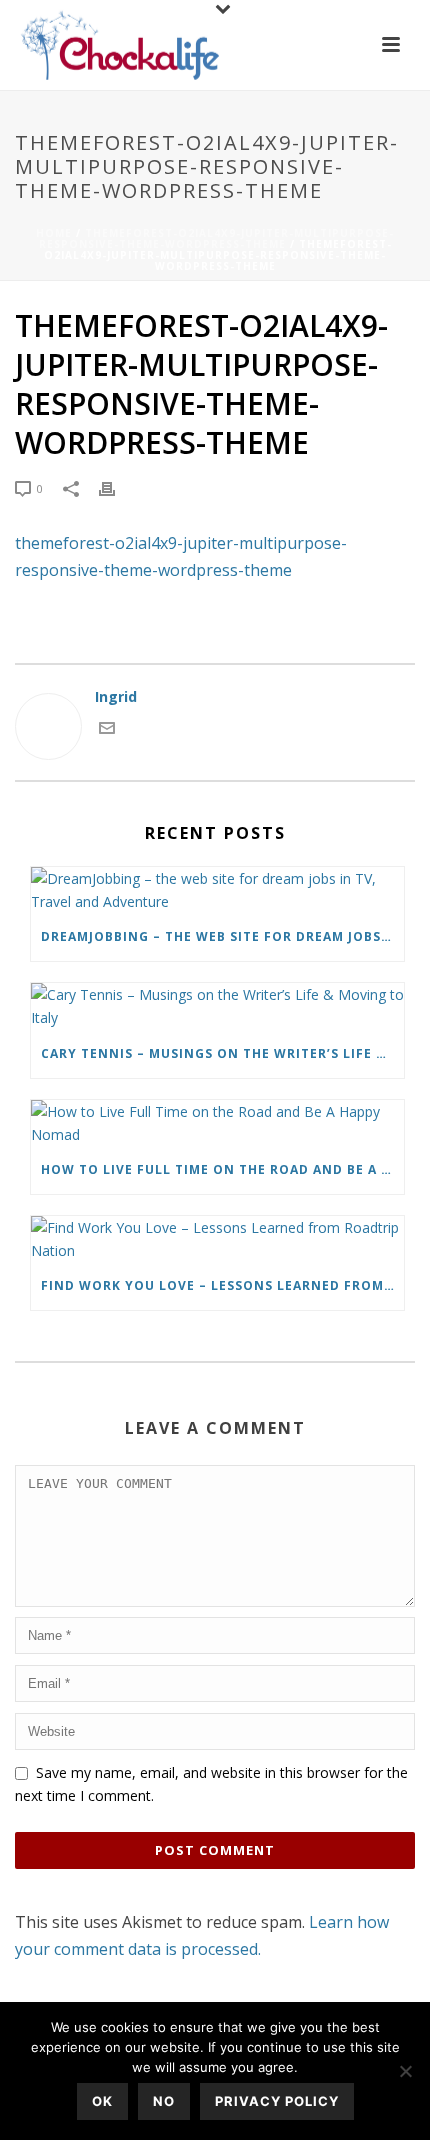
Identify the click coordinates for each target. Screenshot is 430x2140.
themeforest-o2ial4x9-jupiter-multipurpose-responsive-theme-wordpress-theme (217, 238)
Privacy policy (277, 2101)
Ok (102, 2101)
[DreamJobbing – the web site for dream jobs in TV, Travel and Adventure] (217, 890)
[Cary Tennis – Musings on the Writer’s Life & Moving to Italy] (217, 1006)
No (164, 2101)
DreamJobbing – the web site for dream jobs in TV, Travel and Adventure (222, 936)
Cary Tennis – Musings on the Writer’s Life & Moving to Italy (222, 1053)
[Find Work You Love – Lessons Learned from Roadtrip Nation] (217, 1239)
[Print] (117, 487)
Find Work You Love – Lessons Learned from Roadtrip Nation (222, 1285)
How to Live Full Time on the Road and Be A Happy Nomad (222, 1169)
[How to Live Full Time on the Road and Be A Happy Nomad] (217, 1123)
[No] (405, 2071)
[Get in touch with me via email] (107, 730)
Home (54, 233)
